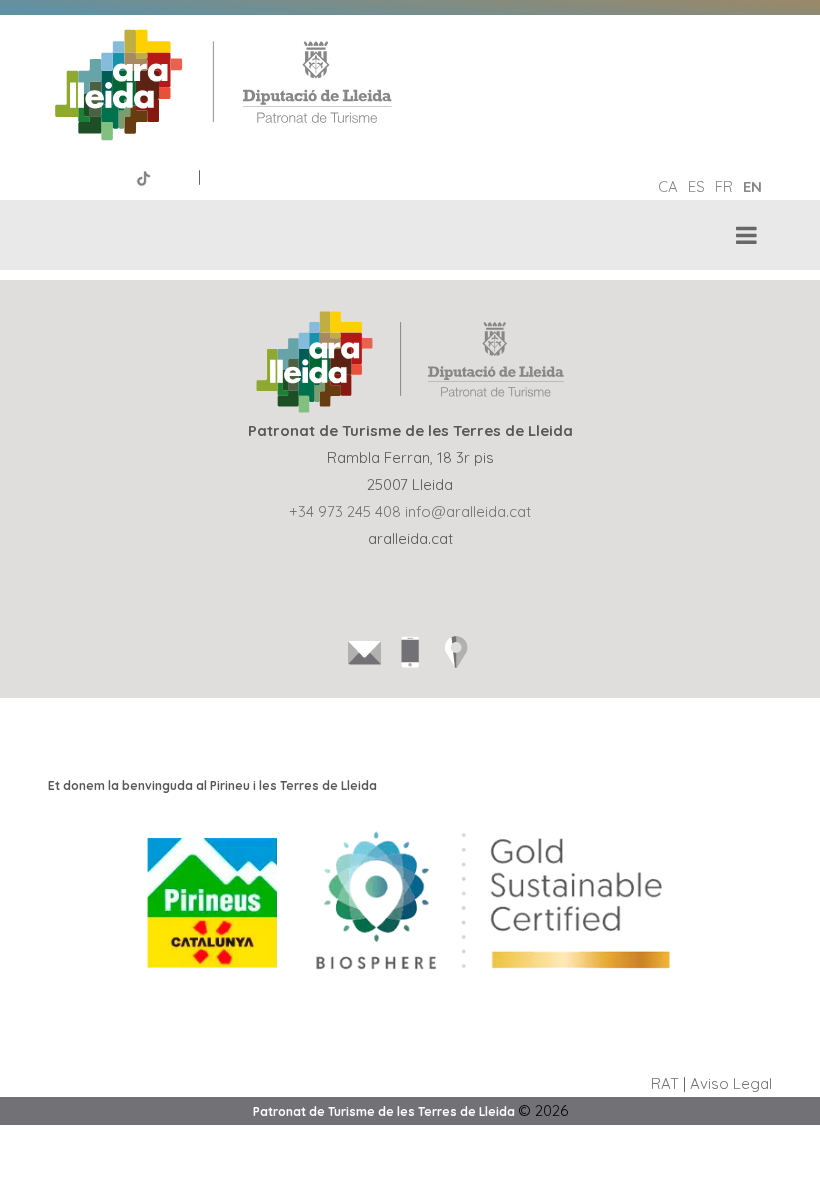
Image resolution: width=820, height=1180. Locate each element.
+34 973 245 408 (345, 511)
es (696, 186)
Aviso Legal (731, 1083)
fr (724, 186)
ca (668, 186)
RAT (665, 1083)
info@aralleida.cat (468, 511)
